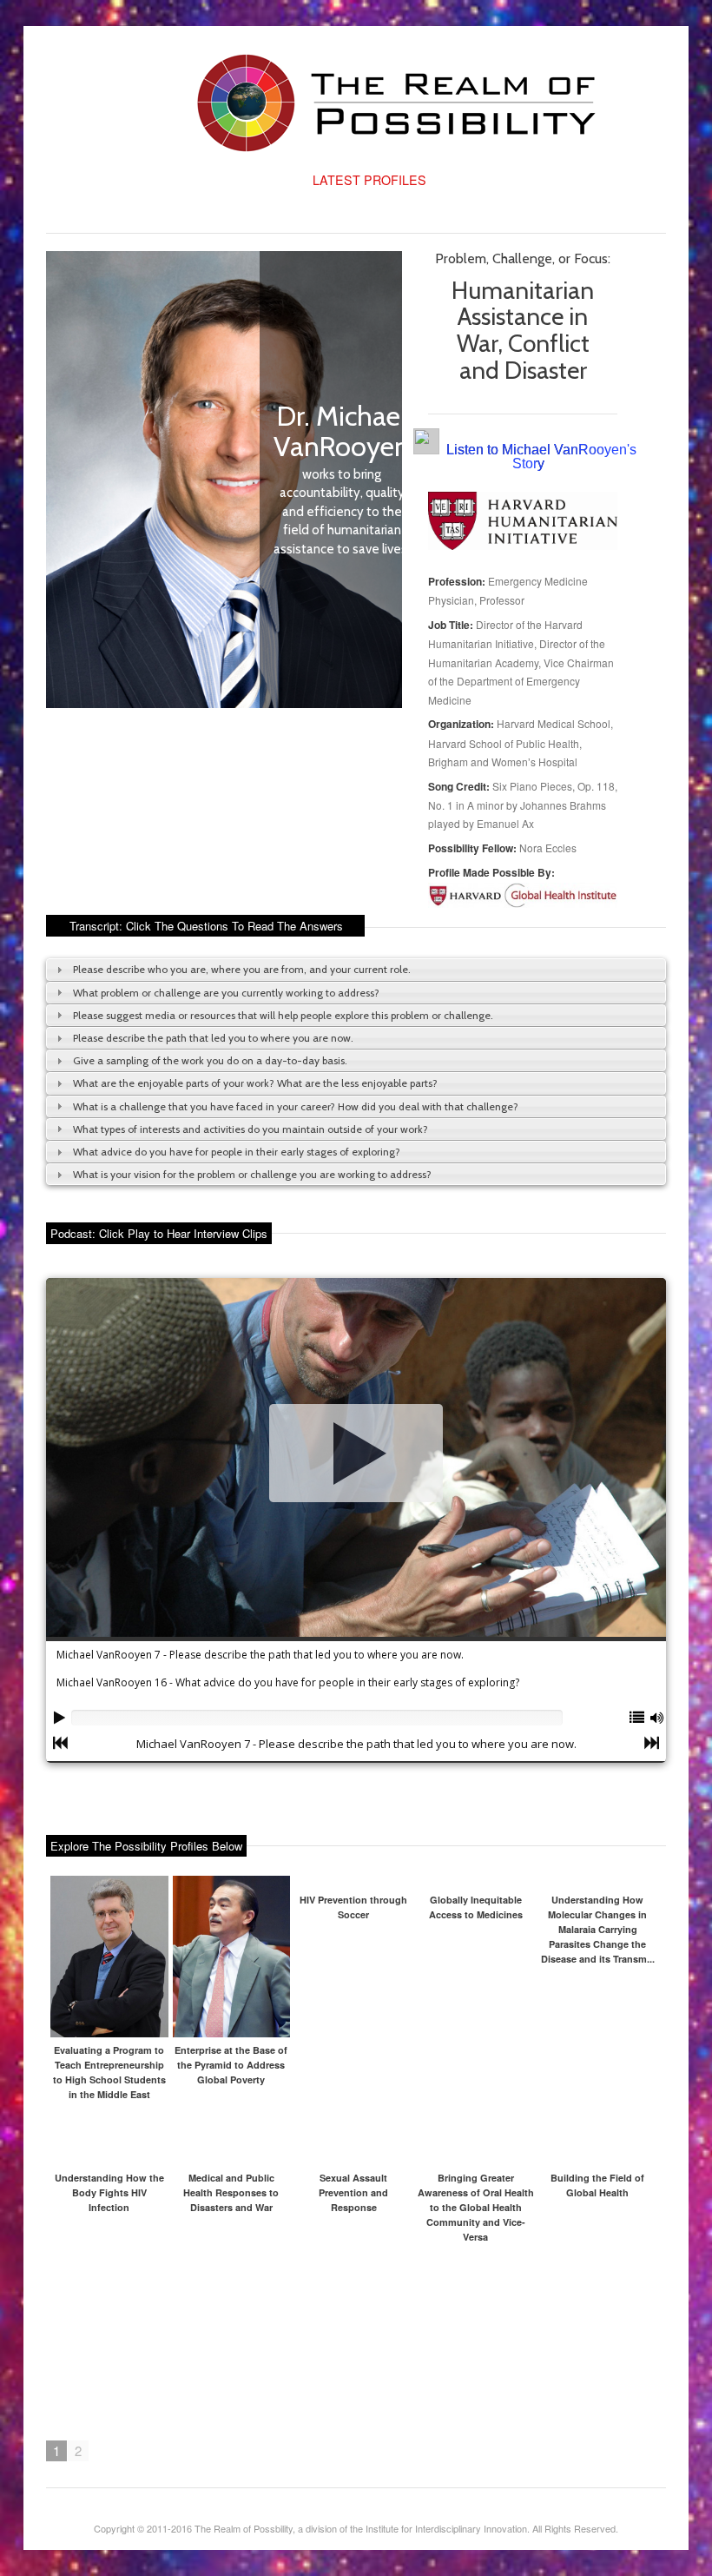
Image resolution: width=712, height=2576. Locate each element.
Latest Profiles (369, 180)
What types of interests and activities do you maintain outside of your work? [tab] (251, 1129)
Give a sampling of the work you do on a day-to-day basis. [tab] (210, 1060)
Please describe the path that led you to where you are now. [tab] (213, 1038)
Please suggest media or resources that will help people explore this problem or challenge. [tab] (283, 1015)
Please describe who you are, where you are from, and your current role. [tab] (242, 969)
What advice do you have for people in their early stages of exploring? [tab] (237, 1152)
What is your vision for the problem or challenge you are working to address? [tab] (252, 1174)
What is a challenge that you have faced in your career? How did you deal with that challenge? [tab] (296, 1106)
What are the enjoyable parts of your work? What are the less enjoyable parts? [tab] (255, 1083)
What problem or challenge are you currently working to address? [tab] (226, 993)
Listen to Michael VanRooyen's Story (541, 457)
